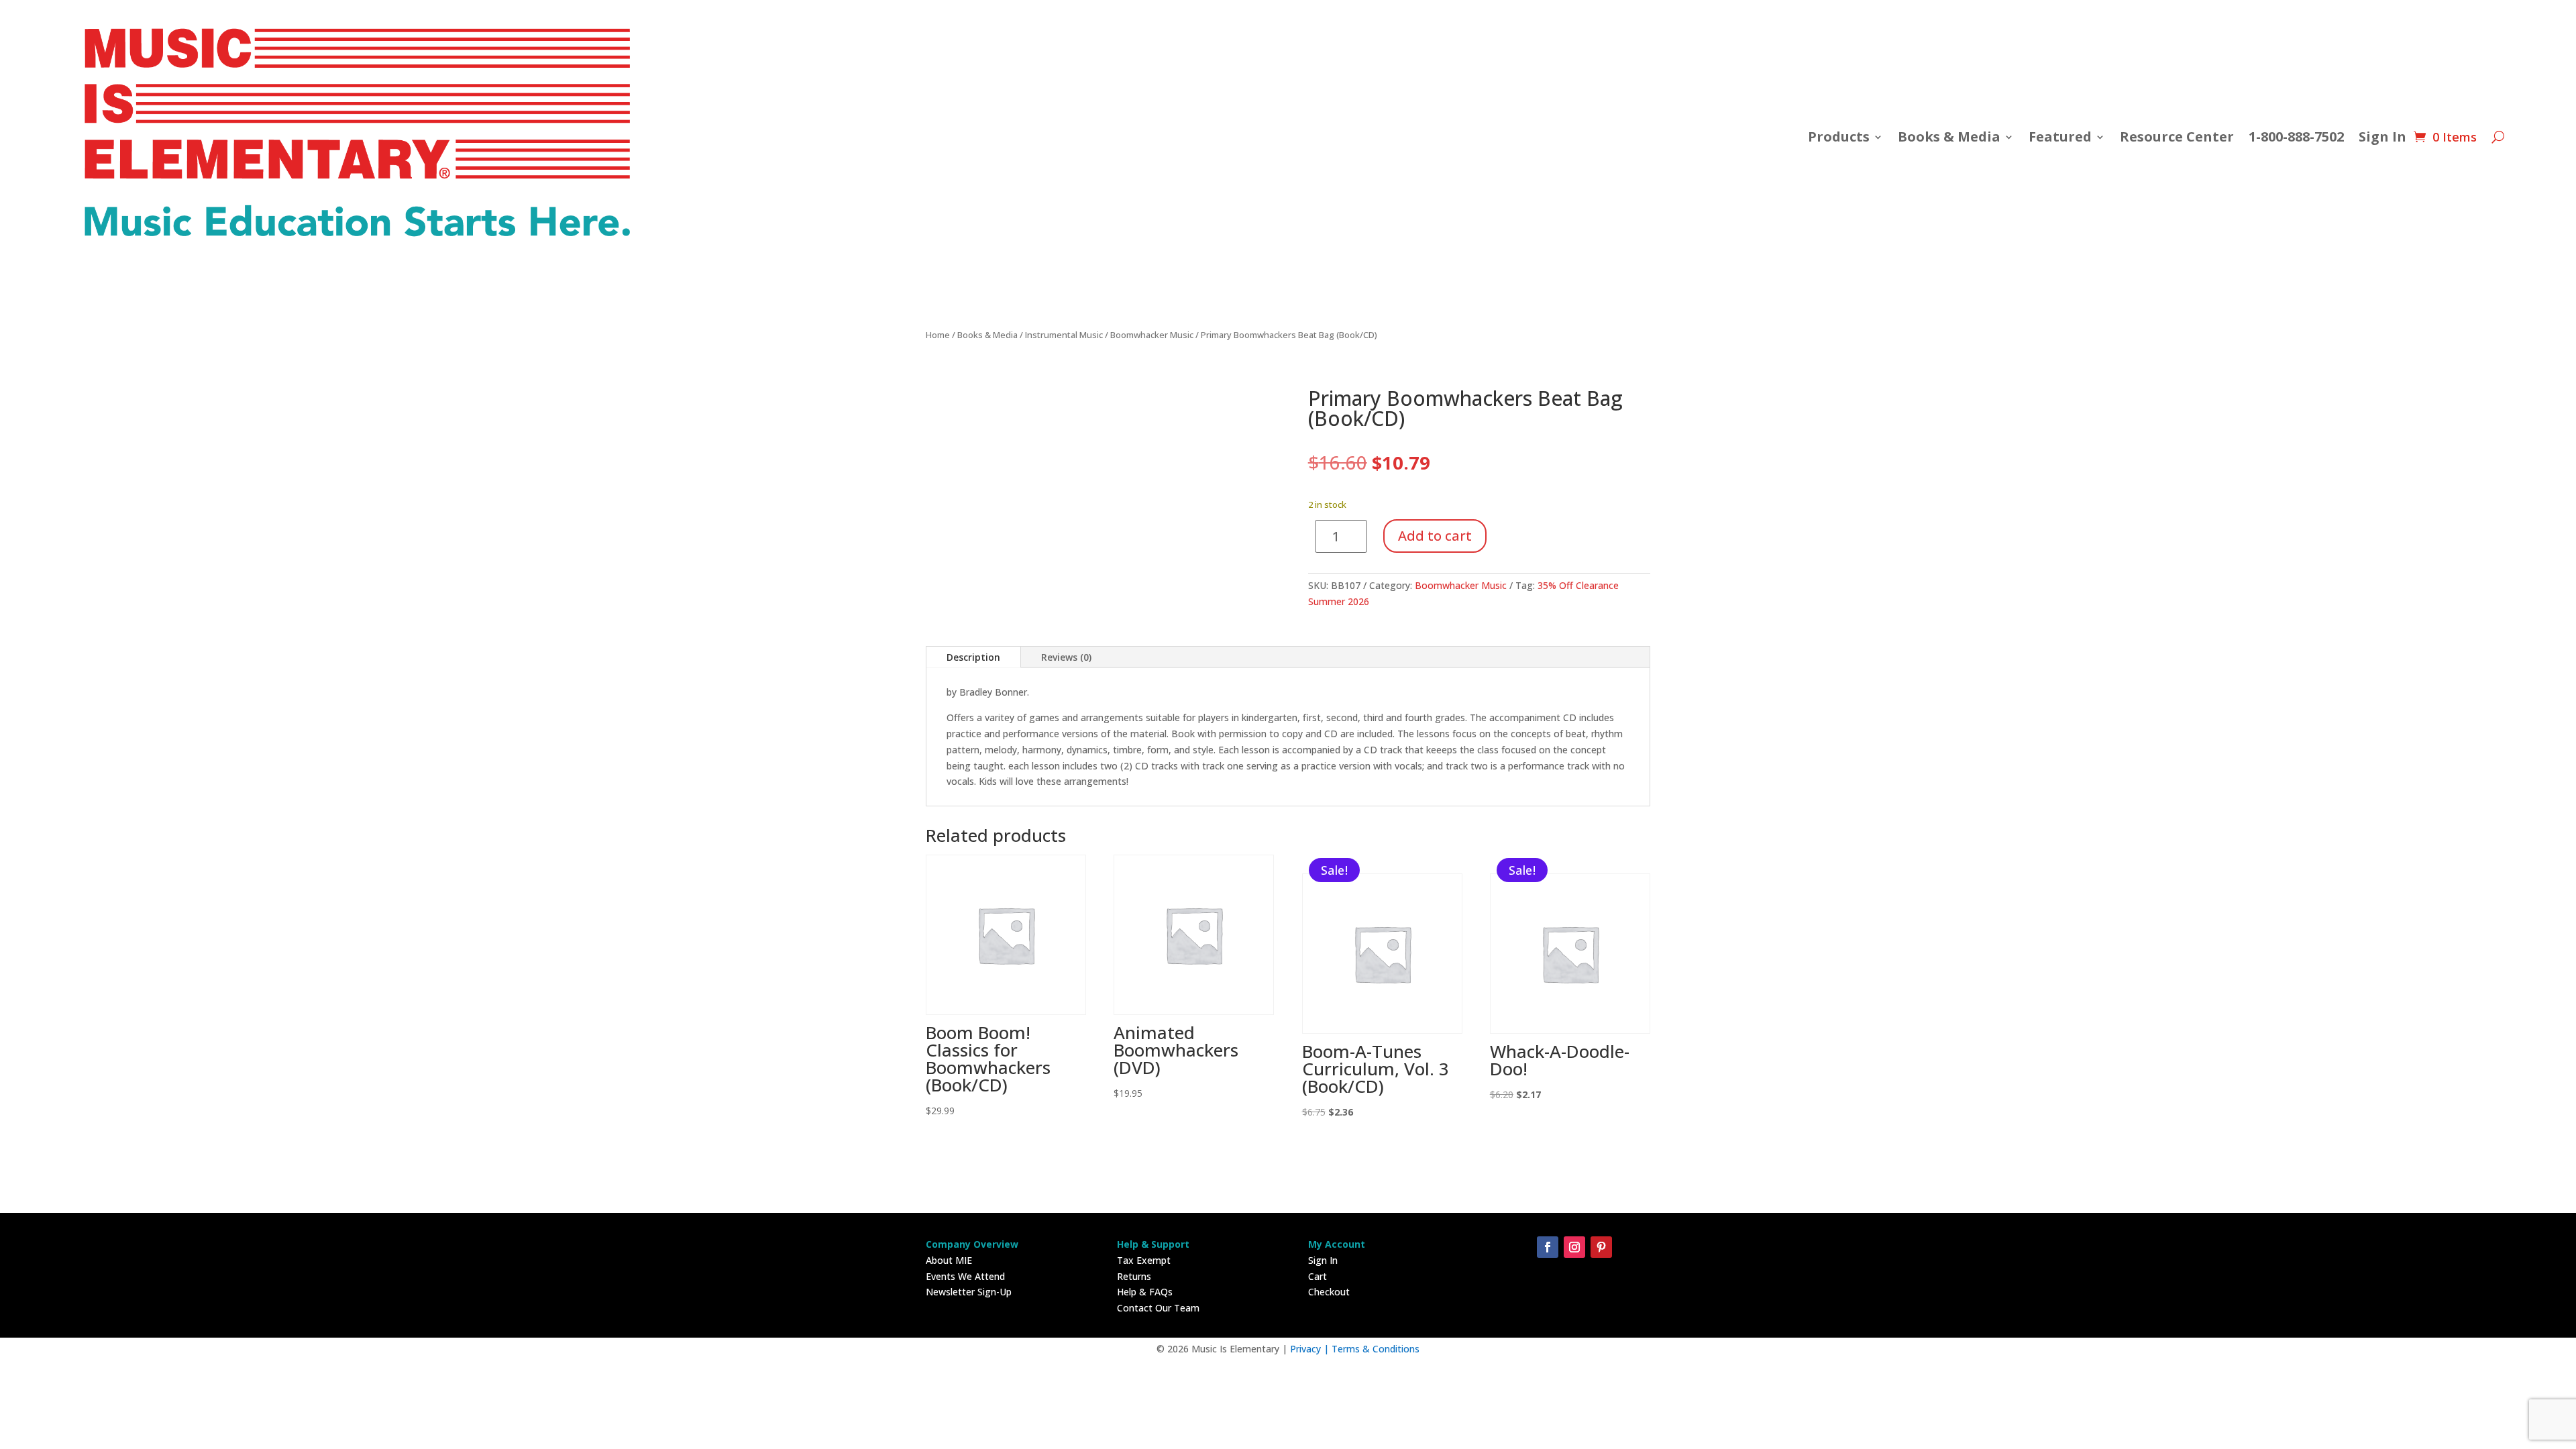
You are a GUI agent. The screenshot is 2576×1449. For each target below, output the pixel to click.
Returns (1134, 1276)
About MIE (949, 1260)
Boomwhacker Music (1152, 335)
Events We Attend (965, 1276)
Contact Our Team (1158, 1308)
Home (938, 335)
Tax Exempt (1144, 1260)
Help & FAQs (1145, 1292)
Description (973, 657)
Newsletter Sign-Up (969, 1292)
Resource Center (2177, 137)
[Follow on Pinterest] (1601, 1247)
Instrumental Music (1064, 335)
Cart (1318, 1276)
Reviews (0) (1066, 657)
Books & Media (1949, 137)
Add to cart (1435, 536)
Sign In (2382, 137)
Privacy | (1311, 1349)
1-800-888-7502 (2296, 137)
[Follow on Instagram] (1574, 1247)
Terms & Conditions (1376, 1349)
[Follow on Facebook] (1548, 1247)
